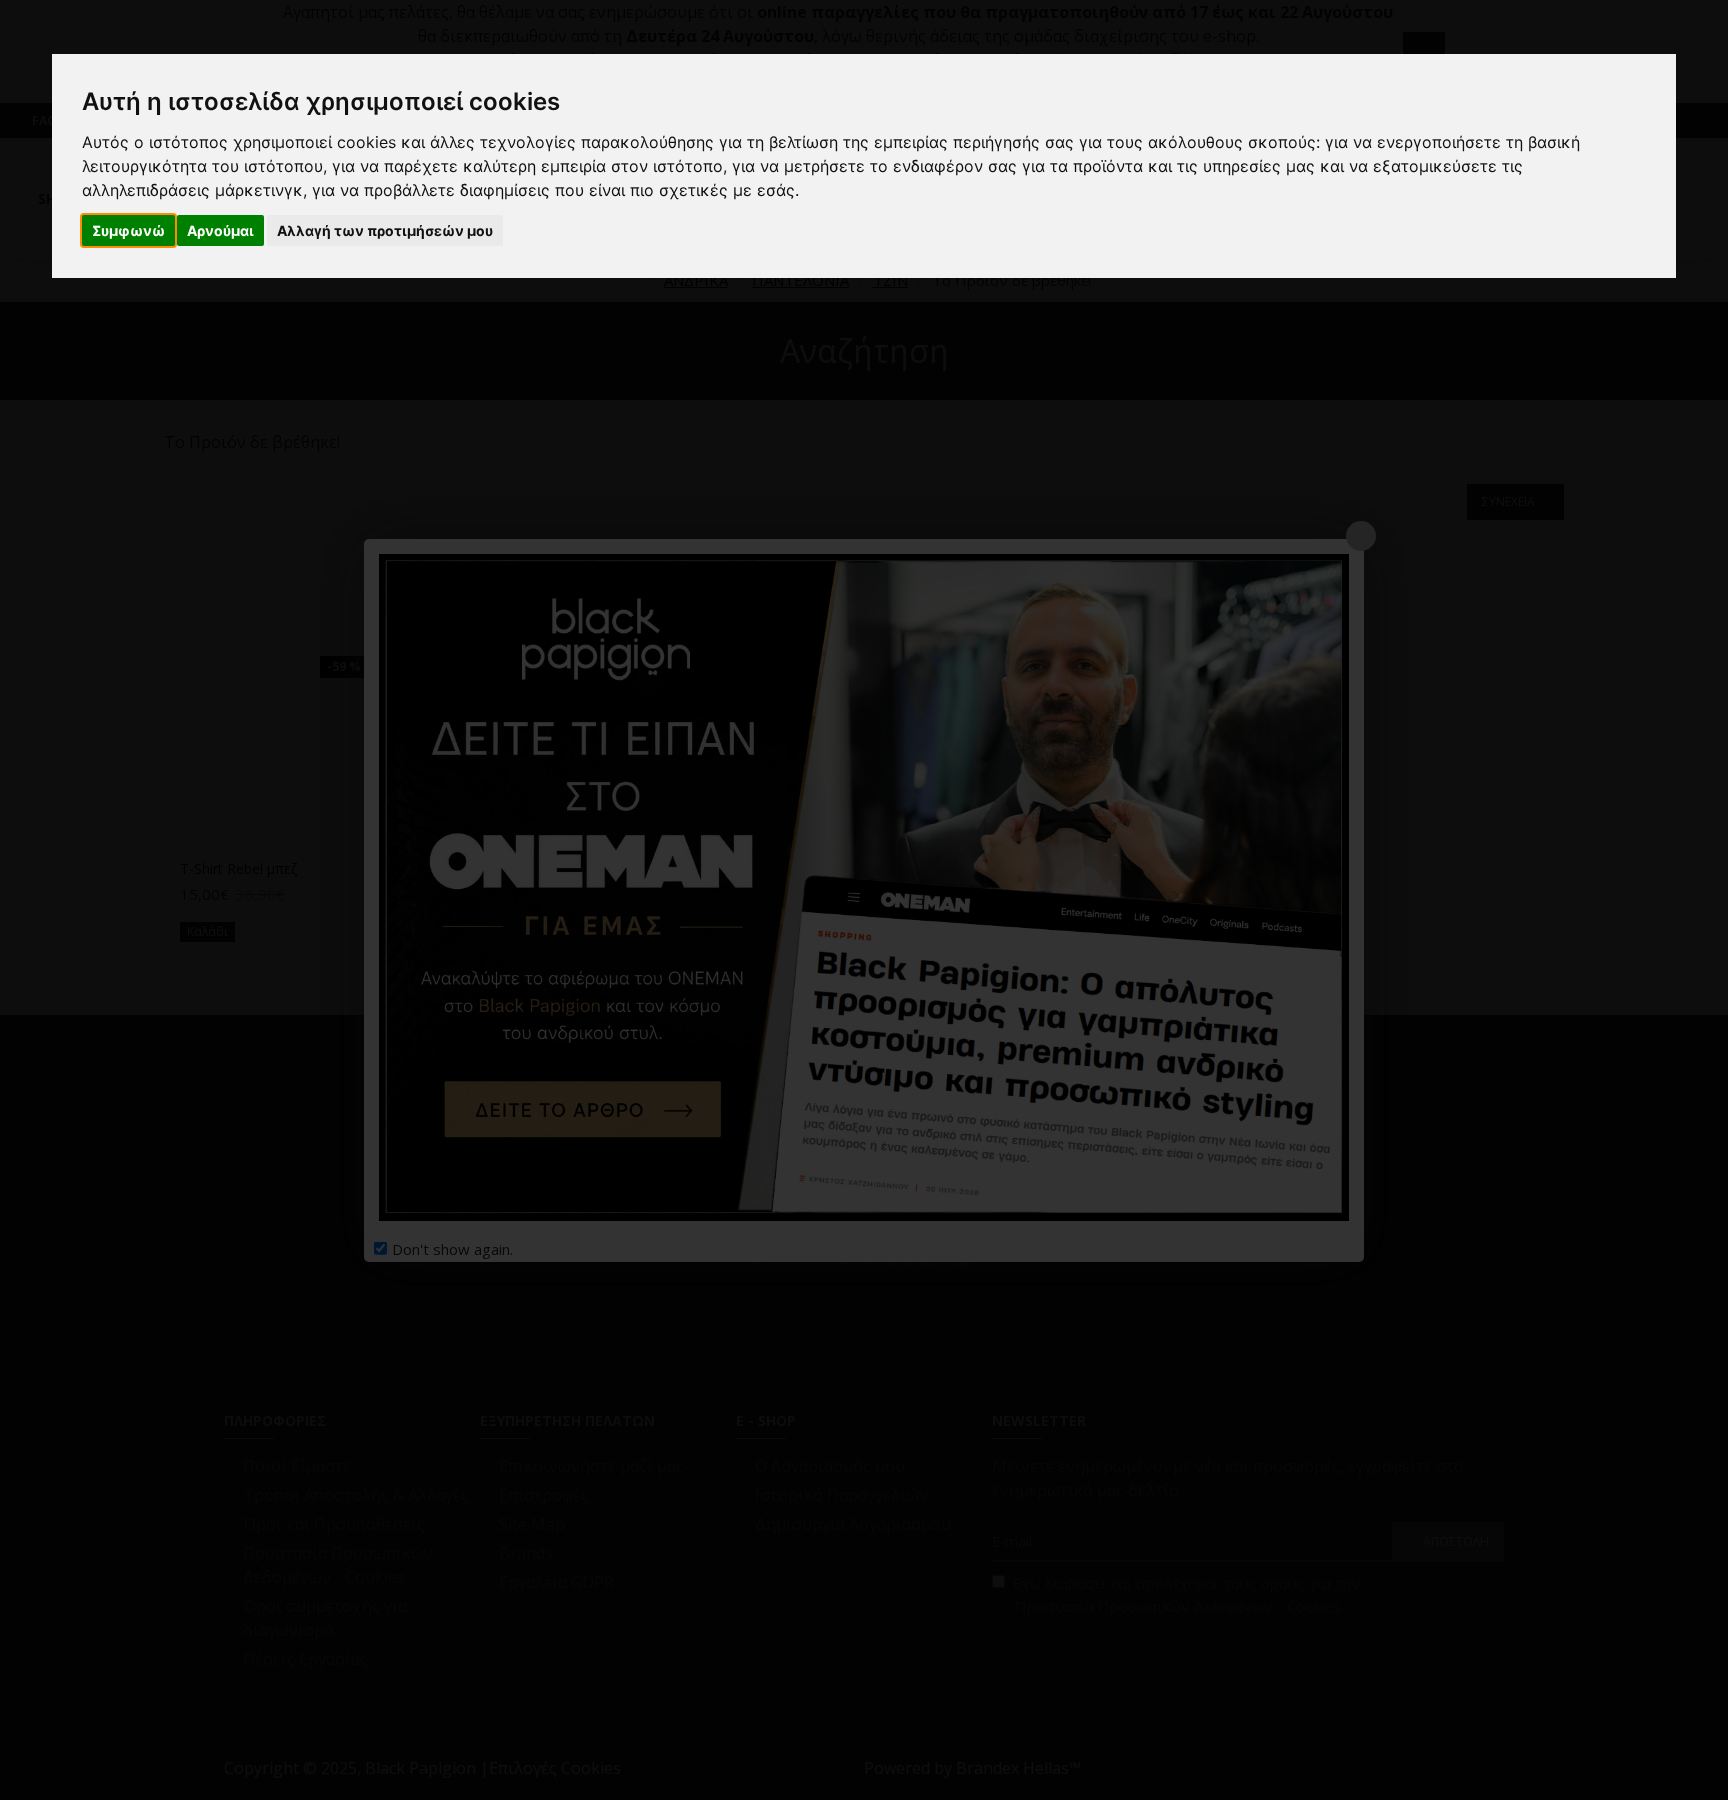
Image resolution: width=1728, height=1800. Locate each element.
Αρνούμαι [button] (220, 230)
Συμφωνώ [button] (128, 230)
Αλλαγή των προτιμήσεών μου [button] (385, 230)
